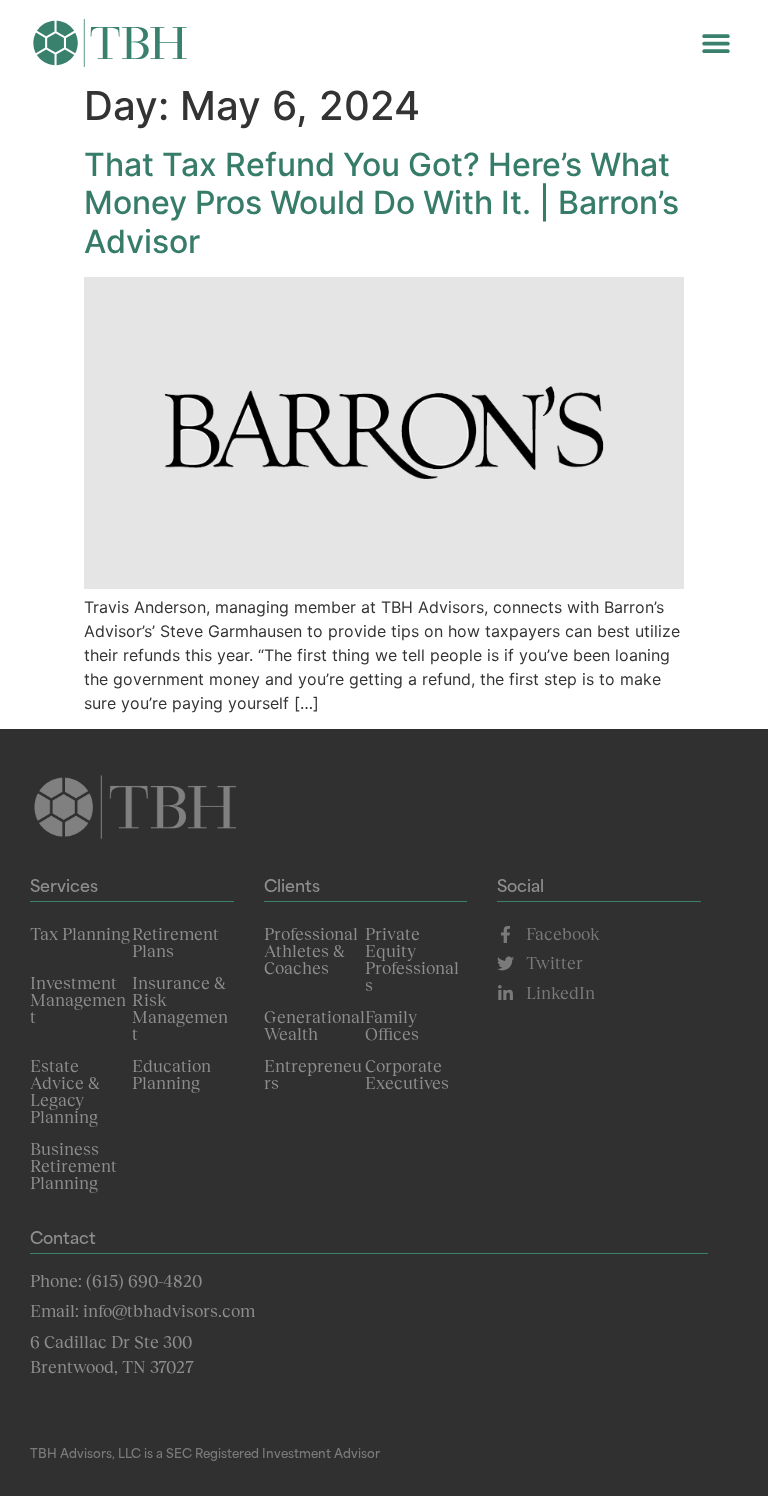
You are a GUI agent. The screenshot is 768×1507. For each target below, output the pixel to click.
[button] (715, 42)
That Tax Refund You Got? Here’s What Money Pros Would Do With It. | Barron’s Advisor (381, 203)
